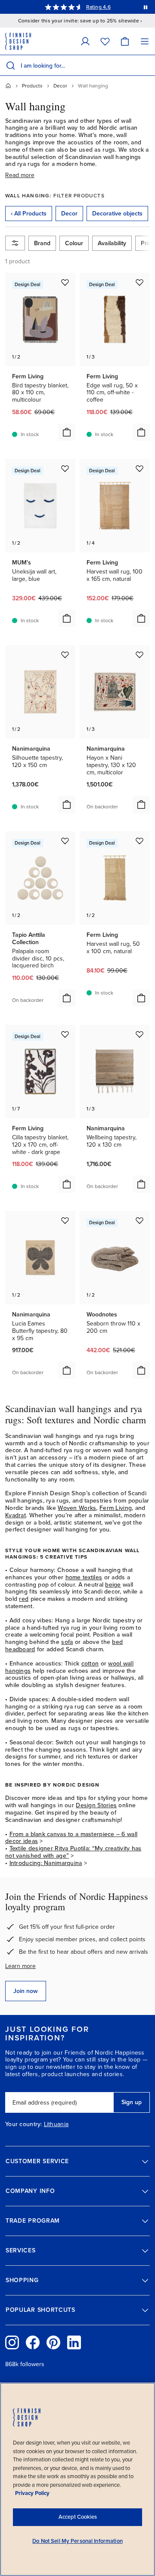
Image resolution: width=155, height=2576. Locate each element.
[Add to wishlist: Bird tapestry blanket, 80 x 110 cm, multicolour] (65, 282)
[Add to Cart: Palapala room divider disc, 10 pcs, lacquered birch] (67, 998)
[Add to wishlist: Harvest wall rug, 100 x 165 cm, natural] (139, 468)
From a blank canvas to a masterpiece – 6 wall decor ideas (71, 1838)
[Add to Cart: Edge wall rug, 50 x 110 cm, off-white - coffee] (141, 432)
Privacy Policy (32, 2493)
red (24, 1599)
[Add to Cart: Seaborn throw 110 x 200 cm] (141, 1370)
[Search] (10, 65)
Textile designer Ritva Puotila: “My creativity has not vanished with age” (73, 1852)
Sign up (132, 2102)
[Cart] (125, 41)
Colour (74, 243)
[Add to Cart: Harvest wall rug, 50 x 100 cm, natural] (141, 998)
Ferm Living (116, 1508)
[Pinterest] (53, 2342)
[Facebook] (33, 2342)
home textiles (84, 1577)
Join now (26, 1991)
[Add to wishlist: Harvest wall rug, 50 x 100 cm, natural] (139, 841)
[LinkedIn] (74, 2342)
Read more (20, 175)
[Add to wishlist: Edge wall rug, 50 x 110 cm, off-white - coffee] (139, 282)
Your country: (24, 2124)
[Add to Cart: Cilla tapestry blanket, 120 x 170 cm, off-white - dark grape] (67, 1184)
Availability (112, 243)
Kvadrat (15, 1515)
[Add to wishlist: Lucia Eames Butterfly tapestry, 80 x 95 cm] (65, 1220)
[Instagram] (12, 2342)
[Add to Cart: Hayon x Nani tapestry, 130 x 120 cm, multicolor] (141, 805)
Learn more (20, 1966)
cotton (90, 1664)
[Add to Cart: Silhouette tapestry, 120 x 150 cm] (67, 805)
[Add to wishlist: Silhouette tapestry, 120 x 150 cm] (65, 655)
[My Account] (85, 41)
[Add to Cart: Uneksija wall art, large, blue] (67, 618)
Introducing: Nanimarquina (46, 1863)
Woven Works (77, 1508)
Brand (42, 243)
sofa (67, 1642)
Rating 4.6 (98, 7)
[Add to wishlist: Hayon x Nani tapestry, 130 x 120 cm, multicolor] (139, 655)
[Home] (8, 86)
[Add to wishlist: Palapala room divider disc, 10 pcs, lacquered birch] (65, 841)
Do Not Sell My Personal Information (77, 2541)
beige (113, 1585)
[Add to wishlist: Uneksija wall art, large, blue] (65, 468)
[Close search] (147, 65)
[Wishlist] (105, 41)
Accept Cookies (78, 2517)
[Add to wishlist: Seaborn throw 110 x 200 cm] (139, 1220)
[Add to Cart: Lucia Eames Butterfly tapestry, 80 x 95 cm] (67, 1370)
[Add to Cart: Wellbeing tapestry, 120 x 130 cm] (141, 1184)
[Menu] (145, 41)
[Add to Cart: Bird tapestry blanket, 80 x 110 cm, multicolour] (67, 432)
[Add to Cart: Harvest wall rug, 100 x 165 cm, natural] (141, 618)
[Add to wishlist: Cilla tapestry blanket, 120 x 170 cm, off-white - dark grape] (65, 1034)
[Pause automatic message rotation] (146, 7)
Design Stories (96, 1805)
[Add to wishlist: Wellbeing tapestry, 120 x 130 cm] (139, 1034)
